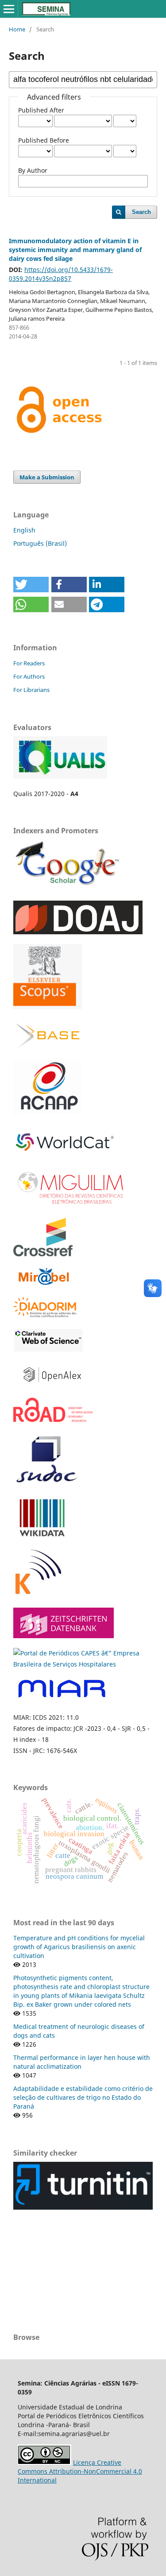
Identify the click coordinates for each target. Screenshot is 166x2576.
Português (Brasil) (40, 543)
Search (141, 212)
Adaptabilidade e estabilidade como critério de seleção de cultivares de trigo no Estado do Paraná (83, 2097)
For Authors (29, 676)
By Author (33, 170)
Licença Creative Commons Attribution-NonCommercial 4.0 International (80, 2471)
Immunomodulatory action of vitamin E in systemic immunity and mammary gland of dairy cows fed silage (75, 250)
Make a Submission (47, 477)
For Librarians (31, 690)
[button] (31, 585)
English (24, 530)
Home (17, 29)
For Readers (29, 663)
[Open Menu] (9, 9)
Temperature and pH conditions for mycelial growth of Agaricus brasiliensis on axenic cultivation (79, 1947)
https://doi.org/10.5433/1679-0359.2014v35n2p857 (61, 274)
